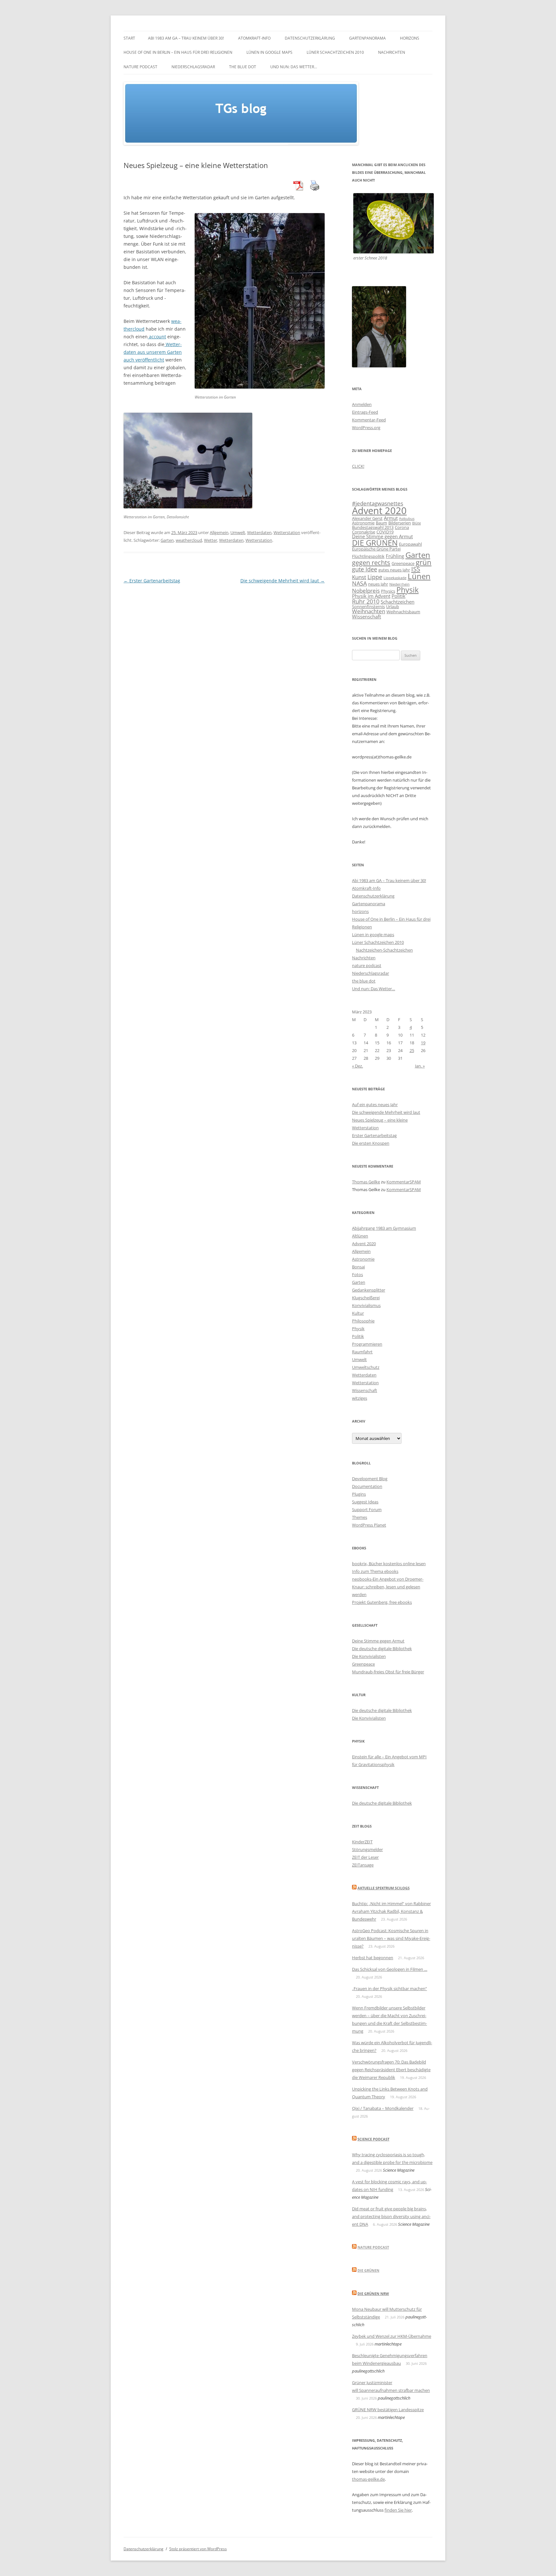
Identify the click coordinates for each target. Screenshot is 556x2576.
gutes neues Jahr (394, 570)
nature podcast (140, 67)
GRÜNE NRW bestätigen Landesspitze (388, 2410)
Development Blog (370, 1479)
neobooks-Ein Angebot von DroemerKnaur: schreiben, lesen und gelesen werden (388, 1587)
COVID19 (385, 532)
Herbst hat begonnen (373, 1958)
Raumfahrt (362, 1352)
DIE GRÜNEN (375, 543)
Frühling (395, 556)
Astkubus (407, 519)
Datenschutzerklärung (310, 38)
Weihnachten (369, 611)
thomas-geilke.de (368, 2479)
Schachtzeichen (398, 602)
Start (129, 38)
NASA (359, 583)
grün (424, 562)
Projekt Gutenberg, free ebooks (382, 1602)
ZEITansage (363, 1865)
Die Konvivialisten (369, 1656)
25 (412, 1050)
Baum (381, 523)
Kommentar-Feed (369, 420)
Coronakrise (364, 532)
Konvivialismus (366, 1305)
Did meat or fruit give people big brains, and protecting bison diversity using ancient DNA (391, 2216)
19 (423, 1043)
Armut (391, 518)
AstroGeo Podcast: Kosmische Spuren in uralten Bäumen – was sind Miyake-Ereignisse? (391, 1938)
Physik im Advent (371, 596)
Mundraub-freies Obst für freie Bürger (388, 1672)
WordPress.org (366, 428)
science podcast (373, 2139)
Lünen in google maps (269, 52)
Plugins (359, 1494)
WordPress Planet (369, 1525)
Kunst (359, 577)
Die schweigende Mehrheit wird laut (283, 581)
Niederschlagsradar (193, 67)
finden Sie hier (398, 2510)
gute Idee (365, 569)
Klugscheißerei (366, 1298)
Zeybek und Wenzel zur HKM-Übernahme (392, 2336)
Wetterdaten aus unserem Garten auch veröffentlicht (153, 352)
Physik (408, 590)
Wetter (211, 540)
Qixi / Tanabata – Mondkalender (383, 2108)
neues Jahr (378, 584)
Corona (402, 527)
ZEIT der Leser (365, 1857)
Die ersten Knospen (371, 1143)
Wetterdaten (259, 532)
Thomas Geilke (366, 1182)
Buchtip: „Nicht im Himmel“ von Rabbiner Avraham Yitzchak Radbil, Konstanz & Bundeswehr (391, 1911)
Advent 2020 (379, 511)
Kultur (358, 1313)
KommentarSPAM (404, 1182)
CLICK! (358, 466)
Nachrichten (392, 52)
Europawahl (410, 544)
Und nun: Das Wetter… (294, 67)
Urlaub (393, 606)
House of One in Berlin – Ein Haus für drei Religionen (178, 52)
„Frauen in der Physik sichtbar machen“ (389, 1988)
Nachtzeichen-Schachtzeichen (384, 950)
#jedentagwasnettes (378, 503)
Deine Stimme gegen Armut (382, 536)
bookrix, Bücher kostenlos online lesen (389, 1564)
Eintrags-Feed (365, 412)
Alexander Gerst (367, 518)
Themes (360, 1517)
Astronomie (363, 523)
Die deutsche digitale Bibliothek (382, 1649)
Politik (398, 596)
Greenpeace (403, 563)
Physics (388, 591)
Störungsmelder (367, 1849)
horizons (410, 38)
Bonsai (358, 1267)
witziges (360, 1398)
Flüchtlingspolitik (368, 556)
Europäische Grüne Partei (376, 549)
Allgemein (219, 532)
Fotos (357, 1274)
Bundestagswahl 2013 (373, 527)
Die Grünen (368, 2270)
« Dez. (357, 1066)
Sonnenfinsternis (368, 606)
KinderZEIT (362, 1842)
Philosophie (363, 1321)
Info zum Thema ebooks (375, 1571)
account (157, 337)
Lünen (419, 576)
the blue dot (243, 67)
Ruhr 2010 (366, 601)
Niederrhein (399, 584)
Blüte (417, 523)
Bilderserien (400, 523)
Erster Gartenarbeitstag (152, 581)
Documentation (367, 1486)
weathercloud (189, 540)
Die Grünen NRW (373, 2294)
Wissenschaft (366, 616)
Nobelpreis (366, 591)
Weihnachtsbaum (403, 612)
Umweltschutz (366, 1367)
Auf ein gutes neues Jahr (375, 1105)
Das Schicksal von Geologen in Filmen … (390, 1969)
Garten (167, 540)
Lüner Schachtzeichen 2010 (335, 52)
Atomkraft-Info (254, 38)
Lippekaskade (395, 578)
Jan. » (420, 1066)
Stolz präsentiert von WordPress (198, 2549)
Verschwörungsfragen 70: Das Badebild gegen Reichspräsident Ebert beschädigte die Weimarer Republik (391, 2070)
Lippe (375, 577)
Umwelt (238, 532)
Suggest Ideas (365, 1502)
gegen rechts (371, 563)
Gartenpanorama (367, 38)
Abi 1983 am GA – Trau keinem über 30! (186, 38)
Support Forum (367, 1509)
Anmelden (362, 404)
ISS (416, 569)
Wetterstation (287, 532)
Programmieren (367, 1344)
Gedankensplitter (369, 1290)
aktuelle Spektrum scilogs (384, 1888)
